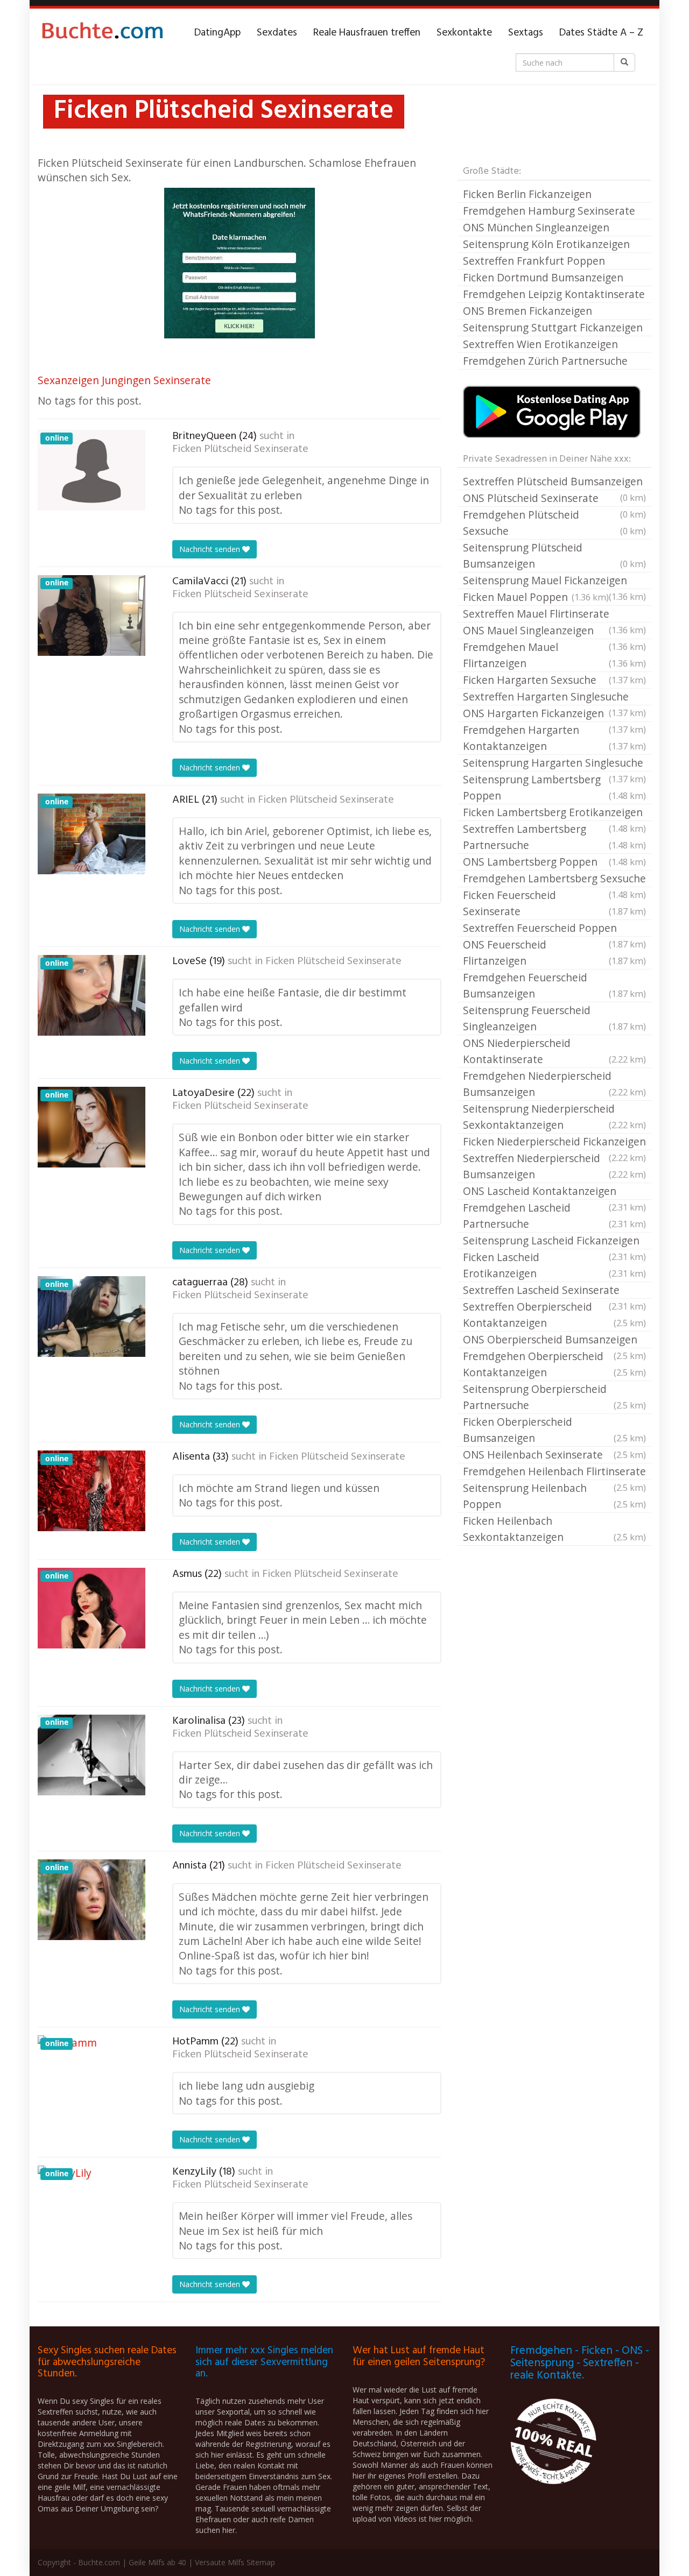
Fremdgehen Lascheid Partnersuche (554, 1216)
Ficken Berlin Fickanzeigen (527, 194)
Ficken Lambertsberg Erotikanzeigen (554, 813)
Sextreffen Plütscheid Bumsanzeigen (554, 482)
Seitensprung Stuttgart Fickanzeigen (553, 327)
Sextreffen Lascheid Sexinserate (554, 1291)
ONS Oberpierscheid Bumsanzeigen (554, 1340)
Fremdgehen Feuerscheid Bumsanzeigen (554, 985)
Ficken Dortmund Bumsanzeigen (543, 277)
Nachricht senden (211, 549)
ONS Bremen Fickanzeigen (528, 311)
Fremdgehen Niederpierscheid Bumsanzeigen (554, 1084)
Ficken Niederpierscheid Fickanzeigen (554, 1142)
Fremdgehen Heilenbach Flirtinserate (554, 1472)
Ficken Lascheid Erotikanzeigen (554, 1265)
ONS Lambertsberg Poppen (554, 862)
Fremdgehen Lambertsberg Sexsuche (554, 879)
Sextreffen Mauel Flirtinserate (554, 614)
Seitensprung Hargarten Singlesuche (554, 763)
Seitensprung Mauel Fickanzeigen (554, 581)
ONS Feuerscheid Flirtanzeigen (554, 953)
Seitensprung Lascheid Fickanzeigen (554, 1241)
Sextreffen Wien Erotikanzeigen (540, 344)
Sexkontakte (464, 33)
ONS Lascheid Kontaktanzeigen (554, 1192)
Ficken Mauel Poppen (536, 597)
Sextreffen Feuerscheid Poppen (554, 929)
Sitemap (261, 2562)
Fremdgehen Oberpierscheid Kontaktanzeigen (554, 1364)
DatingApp (217, 33)
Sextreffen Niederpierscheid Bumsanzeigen (554, 1166)
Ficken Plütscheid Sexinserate (240, 449)
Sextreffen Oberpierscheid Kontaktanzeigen (554, 1315)
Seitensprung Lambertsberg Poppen (554, 787)
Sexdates (277, 33)
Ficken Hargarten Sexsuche (554, 680)
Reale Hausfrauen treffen (367, 33)
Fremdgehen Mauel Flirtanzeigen (554, 655)
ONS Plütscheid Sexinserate (554, 499)
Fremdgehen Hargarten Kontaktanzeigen (554, 738)
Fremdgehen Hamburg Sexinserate (549, 211)
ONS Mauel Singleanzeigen (554, 631)
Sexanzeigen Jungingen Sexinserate (124, 380)
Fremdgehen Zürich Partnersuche (545, 361)
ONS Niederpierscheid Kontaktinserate (554, 1051)
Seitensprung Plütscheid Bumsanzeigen (554, 555)
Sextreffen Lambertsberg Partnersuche (554, 837)
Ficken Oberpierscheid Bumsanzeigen (554, 1430)
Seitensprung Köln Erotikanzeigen (546, 244)
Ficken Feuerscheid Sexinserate (554, 903)
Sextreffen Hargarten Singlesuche (554, 697)
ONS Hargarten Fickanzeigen (554, 714)
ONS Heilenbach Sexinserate (554, 1455)
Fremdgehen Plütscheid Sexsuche (554, 523)
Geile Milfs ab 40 (157, 2562)
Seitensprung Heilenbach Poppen (554, 1496)
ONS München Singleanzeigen (536, 227)
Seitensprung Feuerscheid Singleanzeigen (554, 1018)
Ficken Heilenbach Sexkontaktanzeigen (554, 1529)
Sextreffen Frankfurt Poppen (534, 261)
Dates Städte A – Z (601, 33)
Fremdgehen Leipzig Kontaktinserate (554, 294)
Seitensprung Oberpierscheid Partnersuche (554, 1397)
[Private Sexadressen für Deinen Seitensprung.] (102, 33)
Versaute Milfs (220, 2562)
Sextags (526, 33)
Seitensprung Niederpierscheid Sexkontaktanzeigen (554, 1117)
